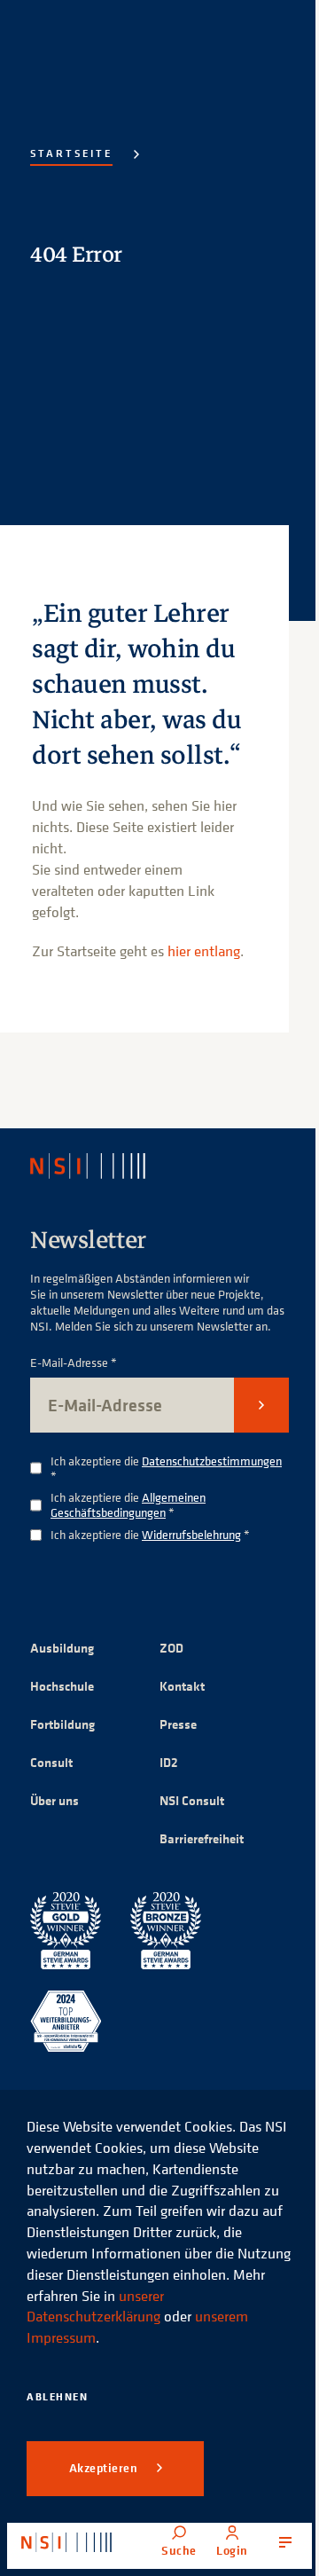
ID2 (169, 1762)
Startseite (71, 153)
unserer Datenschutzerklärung (95, 2306)
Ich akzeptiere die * (166, 1469)
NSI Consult (192, 1800)
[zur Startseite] (66, 2542)
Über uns (54, 1800)
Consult (51, 1762)
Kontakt (182, 1686)
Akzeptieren (105, 2468)
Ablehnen (57, 2396)
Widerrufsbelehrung (191, 1534)
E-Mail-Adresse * (74, 1363)
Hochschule (62, 1686)
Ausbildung (62, 1648)
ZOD (171, 1648)
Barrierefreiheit (202, 1838)
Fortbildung (62, 1724)
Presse (178, 1724)
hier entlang (204, 951)
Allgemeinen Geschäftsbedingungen (128, 1504)
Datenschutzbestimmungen (212, 1461)
